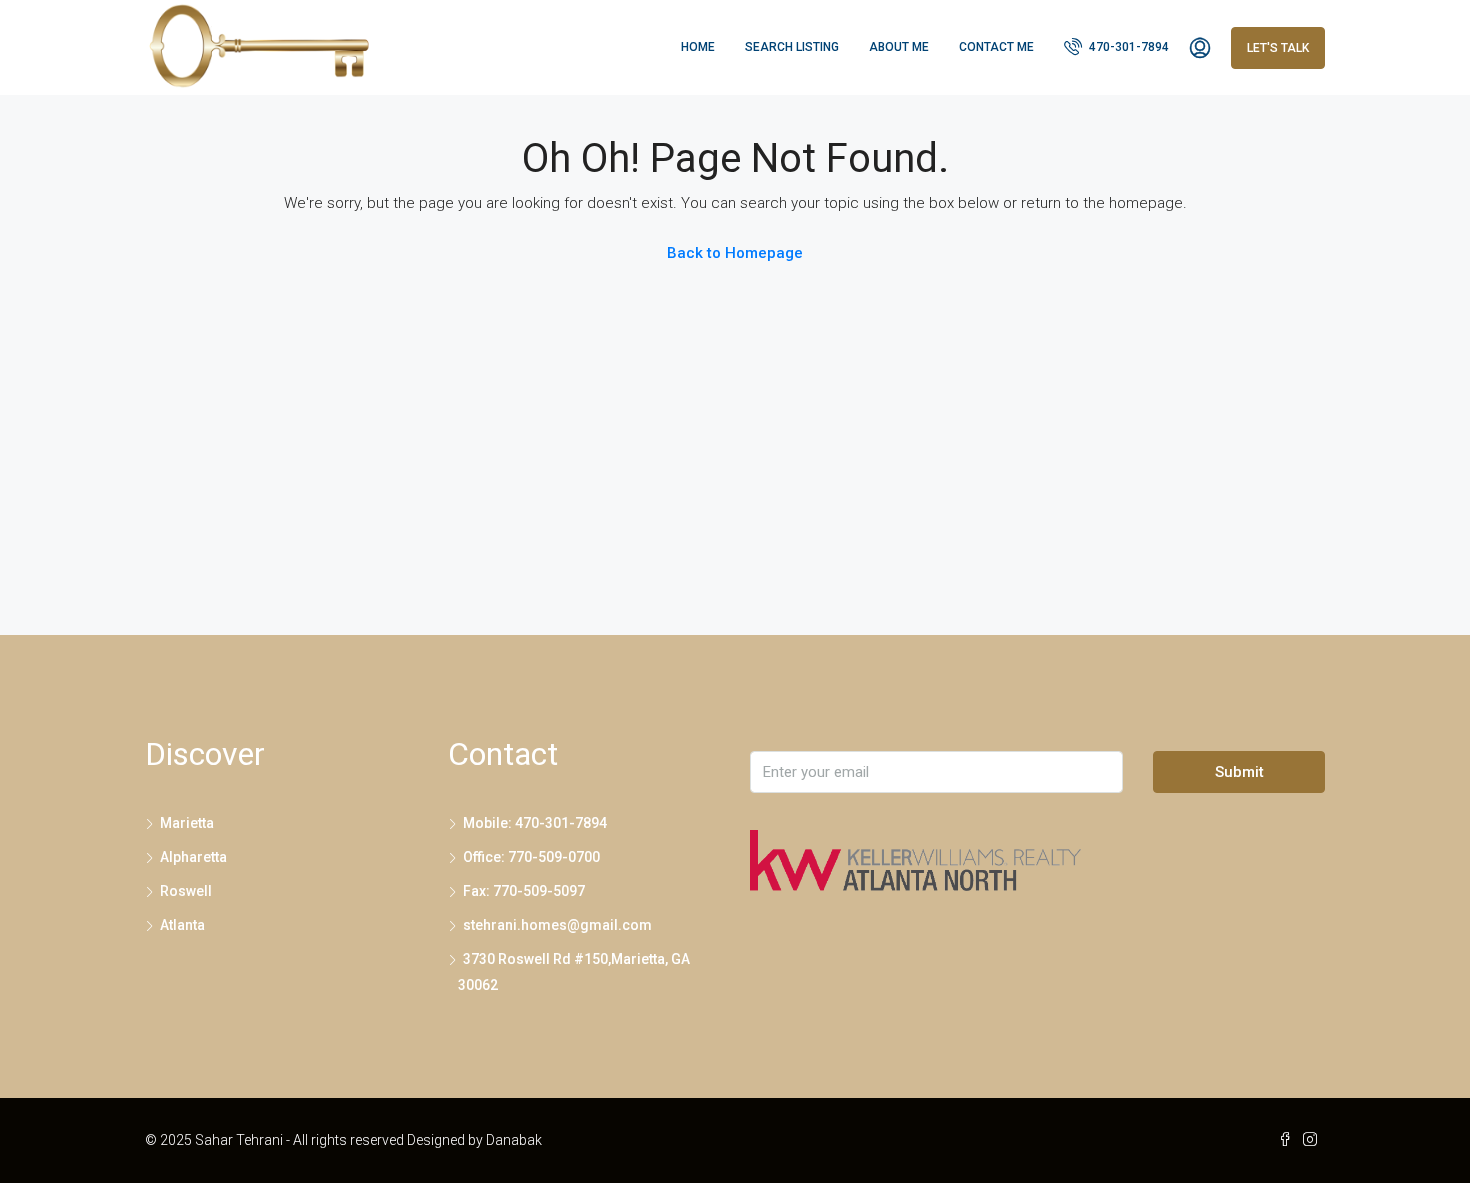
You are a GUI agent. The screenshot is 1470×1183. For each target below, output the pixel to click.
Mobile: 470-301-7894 (535, 823)
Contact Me (996, 47)
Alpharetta (193, 857)
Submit (1239, 772)
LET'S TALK (1278, 48)
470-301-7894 (1127, 47)
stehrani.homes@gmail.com (557, 925)
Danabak (514, 1140)
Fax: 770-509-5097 (524, 891)
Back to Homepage (735, 253)
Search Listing (792, 47)
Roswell (186, 891)
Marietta (187, 823)
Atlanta (182, 925)
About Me (899, 47)
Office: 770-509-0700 (531, 857)
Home (698, 47)
